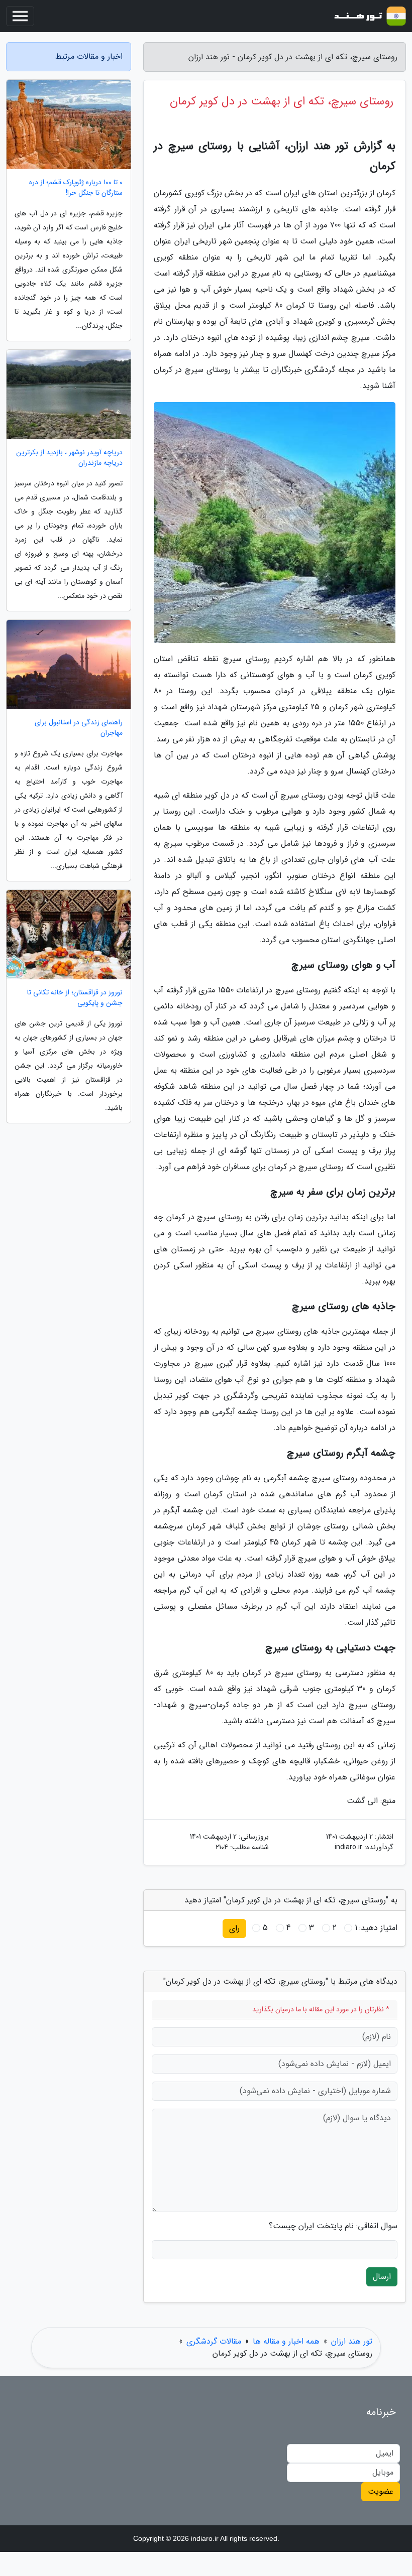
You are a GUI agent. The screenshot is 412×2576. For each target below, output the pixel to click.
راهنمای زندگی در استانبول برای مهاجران (79, 728)
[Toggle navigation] (20, 16)
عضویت (381, 2491)
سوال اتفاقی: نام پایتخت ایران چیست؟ (333, 2226)
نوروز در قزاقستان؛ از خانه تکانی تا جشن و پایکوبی (75, 998)
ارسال (382, 2277)
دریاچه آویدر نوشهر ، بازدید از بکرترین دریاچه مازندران (69, 458)
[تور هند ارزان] (369, 16)
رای (234, 1928)
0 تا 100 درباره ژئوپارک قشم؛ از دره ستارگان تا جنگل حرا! (76, 188)
